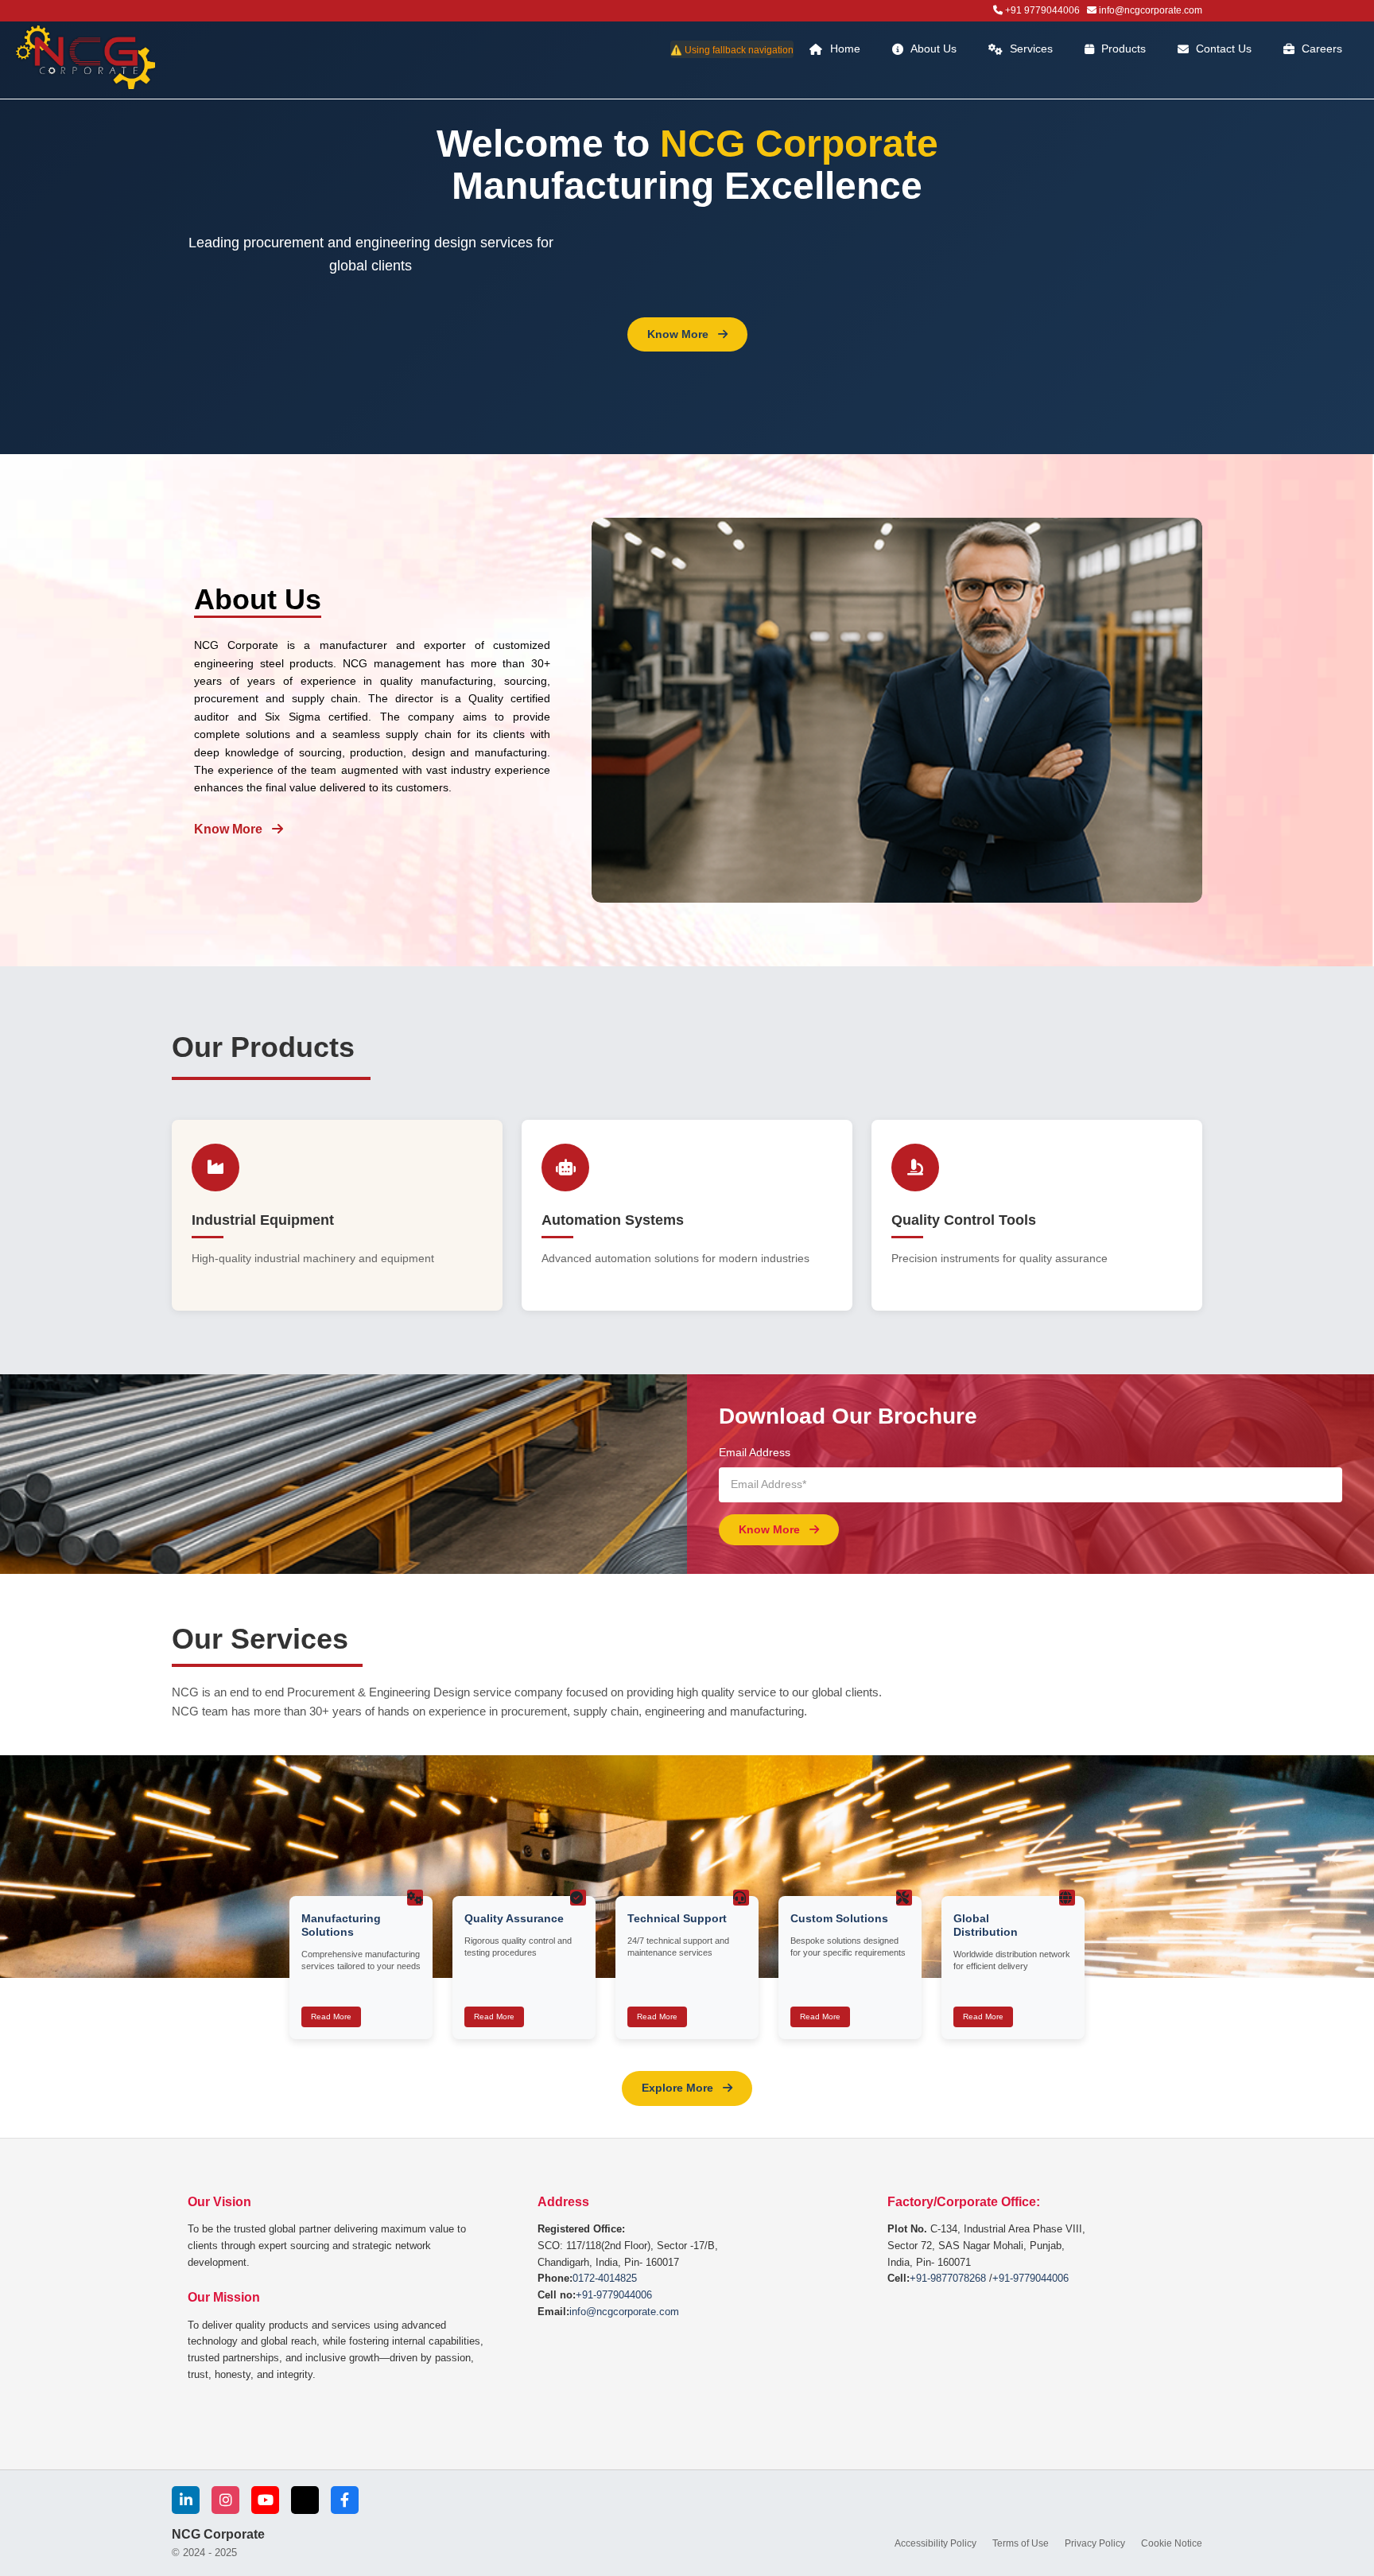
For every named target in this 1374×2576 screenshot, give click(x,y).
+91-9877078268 (948, 2278)
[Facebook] (345, 2500)
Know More (679, 334)
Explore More (679, 2088)
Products (1124, 49)
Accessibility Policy (935, 2543)
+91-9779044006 (614, 2295)
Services (1031, 49)
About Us (933, 49)
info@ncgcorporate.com (624, 2312)
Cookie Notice (1172, 2543)
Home (845, 49)
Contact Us (1224, 49)
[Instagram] (225, 2500)
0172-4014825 (605, 2278)
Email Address (755, 1452)
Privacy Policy (1095, 2543)
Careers (1322, 49)
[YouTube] (265, 2500)
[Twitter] (305, 2500)
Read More (331, 2017)
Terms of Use (1021, 2543)
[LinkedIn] (186, 2500)
